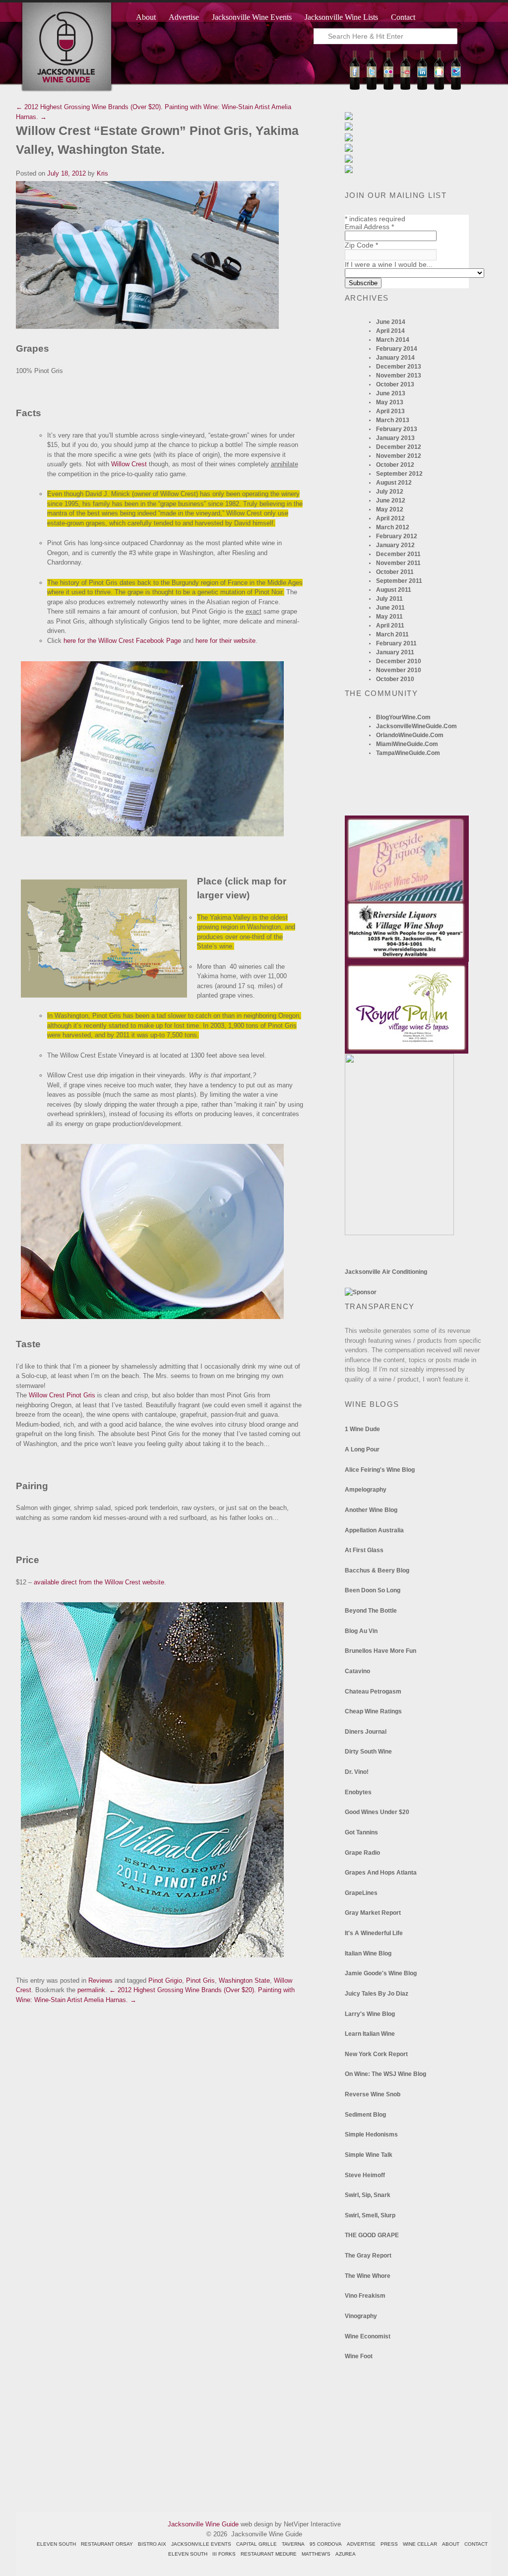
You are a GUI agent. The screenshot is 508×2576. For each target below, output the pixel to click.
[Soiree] (399, 1233)
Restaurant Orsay (107, 2544)
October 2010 (395, 679)
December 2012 (399, 447)
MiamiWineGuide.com (407, 744)
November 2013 (399, 376)
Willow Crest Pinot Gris (62, 1395)
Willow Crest (129, 464)
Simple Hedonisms (371, 2135)
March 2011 (392, 634)
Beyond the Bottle (371, 1611)
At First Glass (364, 1550)
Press (389, 2544)
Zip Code (361, 245)
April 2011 (390, 626)
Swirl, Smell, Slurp (370, 2215)
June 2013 (391, 393)
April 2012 (390, 518)
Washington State (244, 1980)
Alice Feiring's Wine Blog (380, 1470)
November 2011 (398, 563)
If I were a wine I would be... (389, 264)
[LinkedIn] (422, 88)
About (146, 17)
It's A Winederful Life (374, 1933)
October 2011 (395, 572)
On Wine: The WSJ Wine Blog (385, 2074)
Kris (102, 173)
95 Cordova (326, 2544)
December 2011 (398, 554)
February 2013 (397, 429)
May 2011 (389, 617)
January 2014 (395, 358)
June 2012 (391, 501)
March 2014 (393, 340)
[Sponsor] (361, 1292)
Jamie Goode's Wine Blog (381, 1973)
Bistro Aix (152, 2544)
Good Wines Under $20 (377, 1812)
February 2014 (397, 349)
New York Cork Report (376, 2054)
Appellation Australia (374, 1530)
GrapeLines (361, 1893)
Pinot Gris (200, 1980)
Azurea (346, 2554)
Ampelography (366, 1490)
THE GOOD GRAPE (372, 2235)
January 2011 (395, 652)
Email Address (369, 227)
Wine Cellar (420, 2544)
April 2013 (390, 411)
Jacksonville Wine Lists (341, 17)
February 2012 (397, 536)
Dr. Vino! (357, 1772)
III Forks (224, 2554)
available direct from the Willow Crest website (99, 1582)
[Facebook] (355, 88)
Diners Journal (366, 1732)
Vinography (361, 2316)
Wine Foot (359, 2356)
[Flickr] (388, 88)
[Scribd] (439, 88)
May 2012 (390, 509)
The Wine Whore (368, 2276)
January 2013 (395, 438)
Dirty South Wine (368, 1752)
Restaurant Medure (269, 2554)
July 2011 (389, 599)
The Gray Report (368, 2256)
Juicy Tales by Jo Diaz (377, 1994)
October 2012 (395, 465)
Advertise (184, 17)
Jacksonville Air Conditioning (386, 1272)
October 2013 (395, 384)
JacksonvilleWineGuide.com (416, 726)
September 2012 (399, 474)
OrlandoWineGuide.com (410, 735)
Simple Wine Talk (369, 2155)
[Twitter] (372, 88)
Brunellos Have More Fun (381, 1651)
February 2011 (396, 643)
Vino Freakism (365, 2296)
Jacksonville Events (201, 2544)
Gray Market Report (373, 1913)
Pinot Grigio (165, 1980)
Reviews (100, 1980)
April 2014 (390, 331)
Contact (403, 17)
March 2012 (393, 527)
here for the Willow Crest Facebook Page (122, 641)
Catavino (357, 1671)
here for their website (225, 641)
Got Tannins (361, 1832)
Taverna (293, 2544)
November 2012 (399, 456)
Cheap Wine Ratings (373, 1711)
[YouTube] (405, 88)
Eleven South (56, 2544)
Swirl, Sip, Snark (368, 2195)
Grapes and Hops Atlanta (381, 1873)
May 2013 (390, 402)
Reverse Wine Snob (373, 2094)
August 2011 (394, 590)
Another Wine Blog (371, 1510)
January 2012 (395, 545)
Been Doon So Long (373, 1590)
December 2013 (399, 367)
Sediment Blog (365, 2115)
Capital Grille (256, 2544)
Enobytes (358, 1792)
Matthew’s (316, 2554)
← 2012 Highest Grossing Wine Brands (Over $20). (89, 107)
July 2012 (390, 492)
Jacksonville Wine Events (252, 17)
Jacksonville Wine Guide (203, 2524)
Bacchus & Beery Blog (377, 1571)
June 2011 (390, 608)
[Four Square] (456, 88)
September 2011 (399, 581)
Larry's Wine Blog (370, 2014)
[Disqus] (160, 2129)
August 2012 (394, 483)
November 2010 (399, 670)
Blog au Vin (361, 1631)
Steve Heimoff (365, 2175)
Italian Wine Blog (368, 1953)
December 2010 (399, 661)
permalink (91, 1990)
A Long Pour (362, 1449)
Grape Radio (362, 1853)
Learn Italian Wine (370, 2034)
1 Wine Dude (362, 1429)
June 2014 (391, 322)
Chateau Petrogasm (373, 1692)
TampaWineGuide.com (408, 753)
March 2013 (393, 420)
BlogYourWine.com (403, 717)
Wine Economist (368, 2336)
